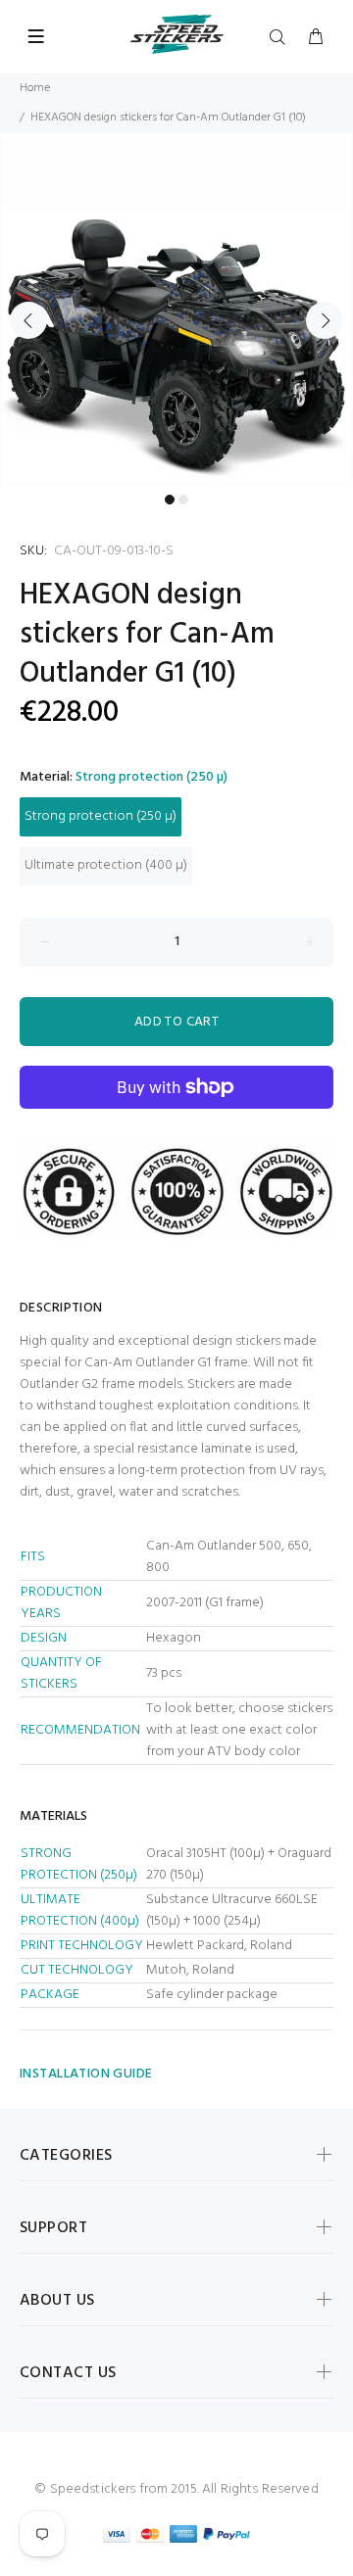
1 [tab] (170, 500)
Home (35, 88)
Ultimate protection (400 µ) (106, 865)
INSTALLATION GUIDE (86, 2074)
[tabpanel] (176, 309)
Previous (28, 320)
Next (325, 320)
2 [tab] (183, 500)
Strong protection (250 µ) (101, 816)
